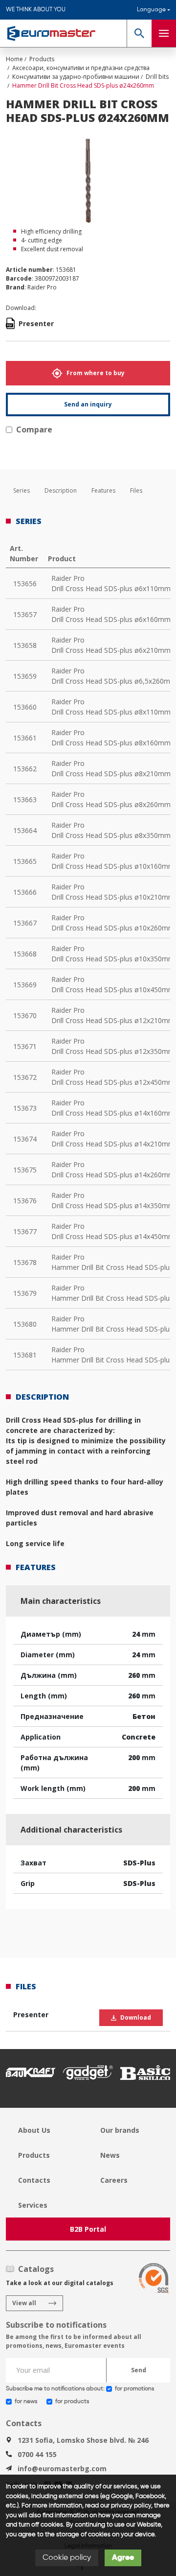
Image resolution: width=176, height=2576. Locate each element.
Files (136, 490)
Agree (123, 2558)
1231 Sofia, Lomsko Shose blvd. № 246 (83, 2440)
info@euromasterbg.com (62, 2469)
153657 (25, 614)
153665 (25, 861)
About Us (34, 2130)
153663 (25, 799)
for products (72, 2402)
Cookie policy (67, 2558)
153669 (25, 985)
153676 (25, 1201)
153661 (25, 738)
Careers (114, 2180)
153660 (25, 707)
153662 (25, 769)
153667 (25, 923)
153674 (25, 1139)
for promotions (134, 2389)
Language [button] (151, 10)
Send (139, 2370)
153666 (25, 892)
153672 (25, 1077)
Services (33, 2205)
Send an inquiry (88, 404)
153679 (25, 1293)
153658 (25, 645)
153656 (25, 584)
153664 (25, 830)
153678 (25, 1262)
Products (34, 2155)
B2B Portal (88, 2229)
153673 (25, 1108)
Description (61, 490)
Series (22, 490)
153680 (25, 1324)
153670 (25, 1015)
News (110, 2155)
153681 (25, 1355)
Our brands (120, 2130)
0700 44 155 (37, 2454)
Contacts (34, 2180)
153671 (25, 1046)
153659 (25, 676)
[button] (139, 33)
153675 (25, 1170)
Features (103, 490)
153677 (25, 1231)
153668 (25, 954)
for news (26, 2402)
